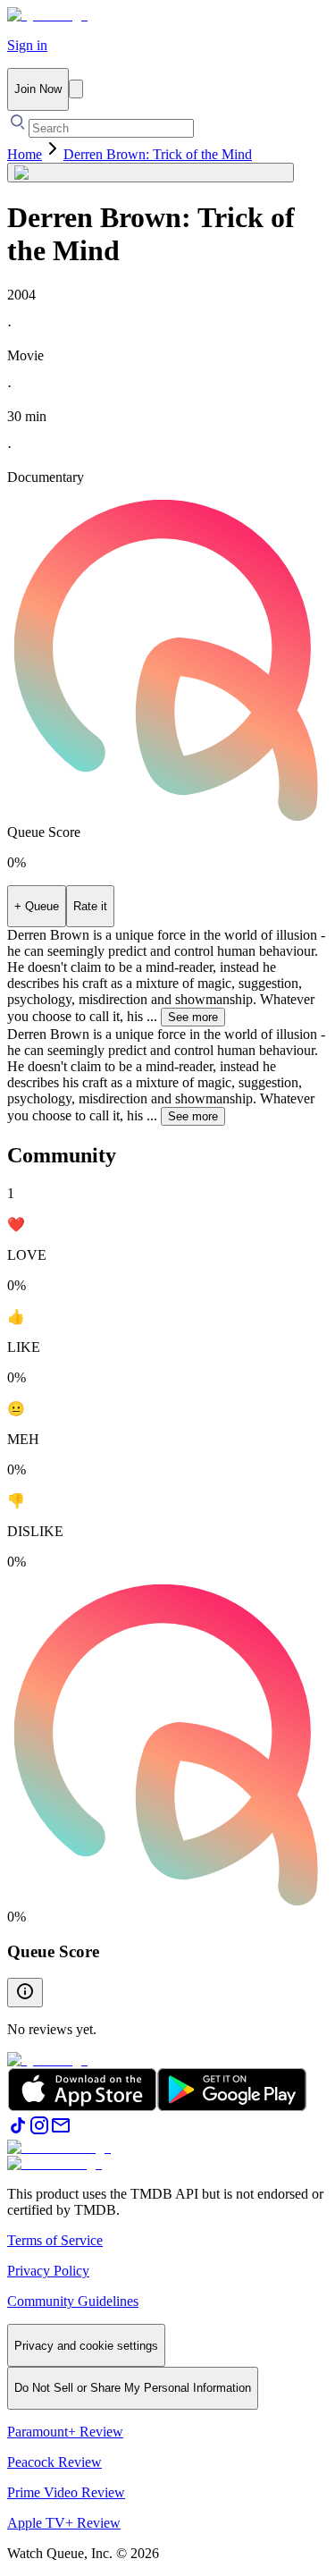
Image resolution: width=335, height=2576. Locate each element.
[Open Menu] (76, 89)
